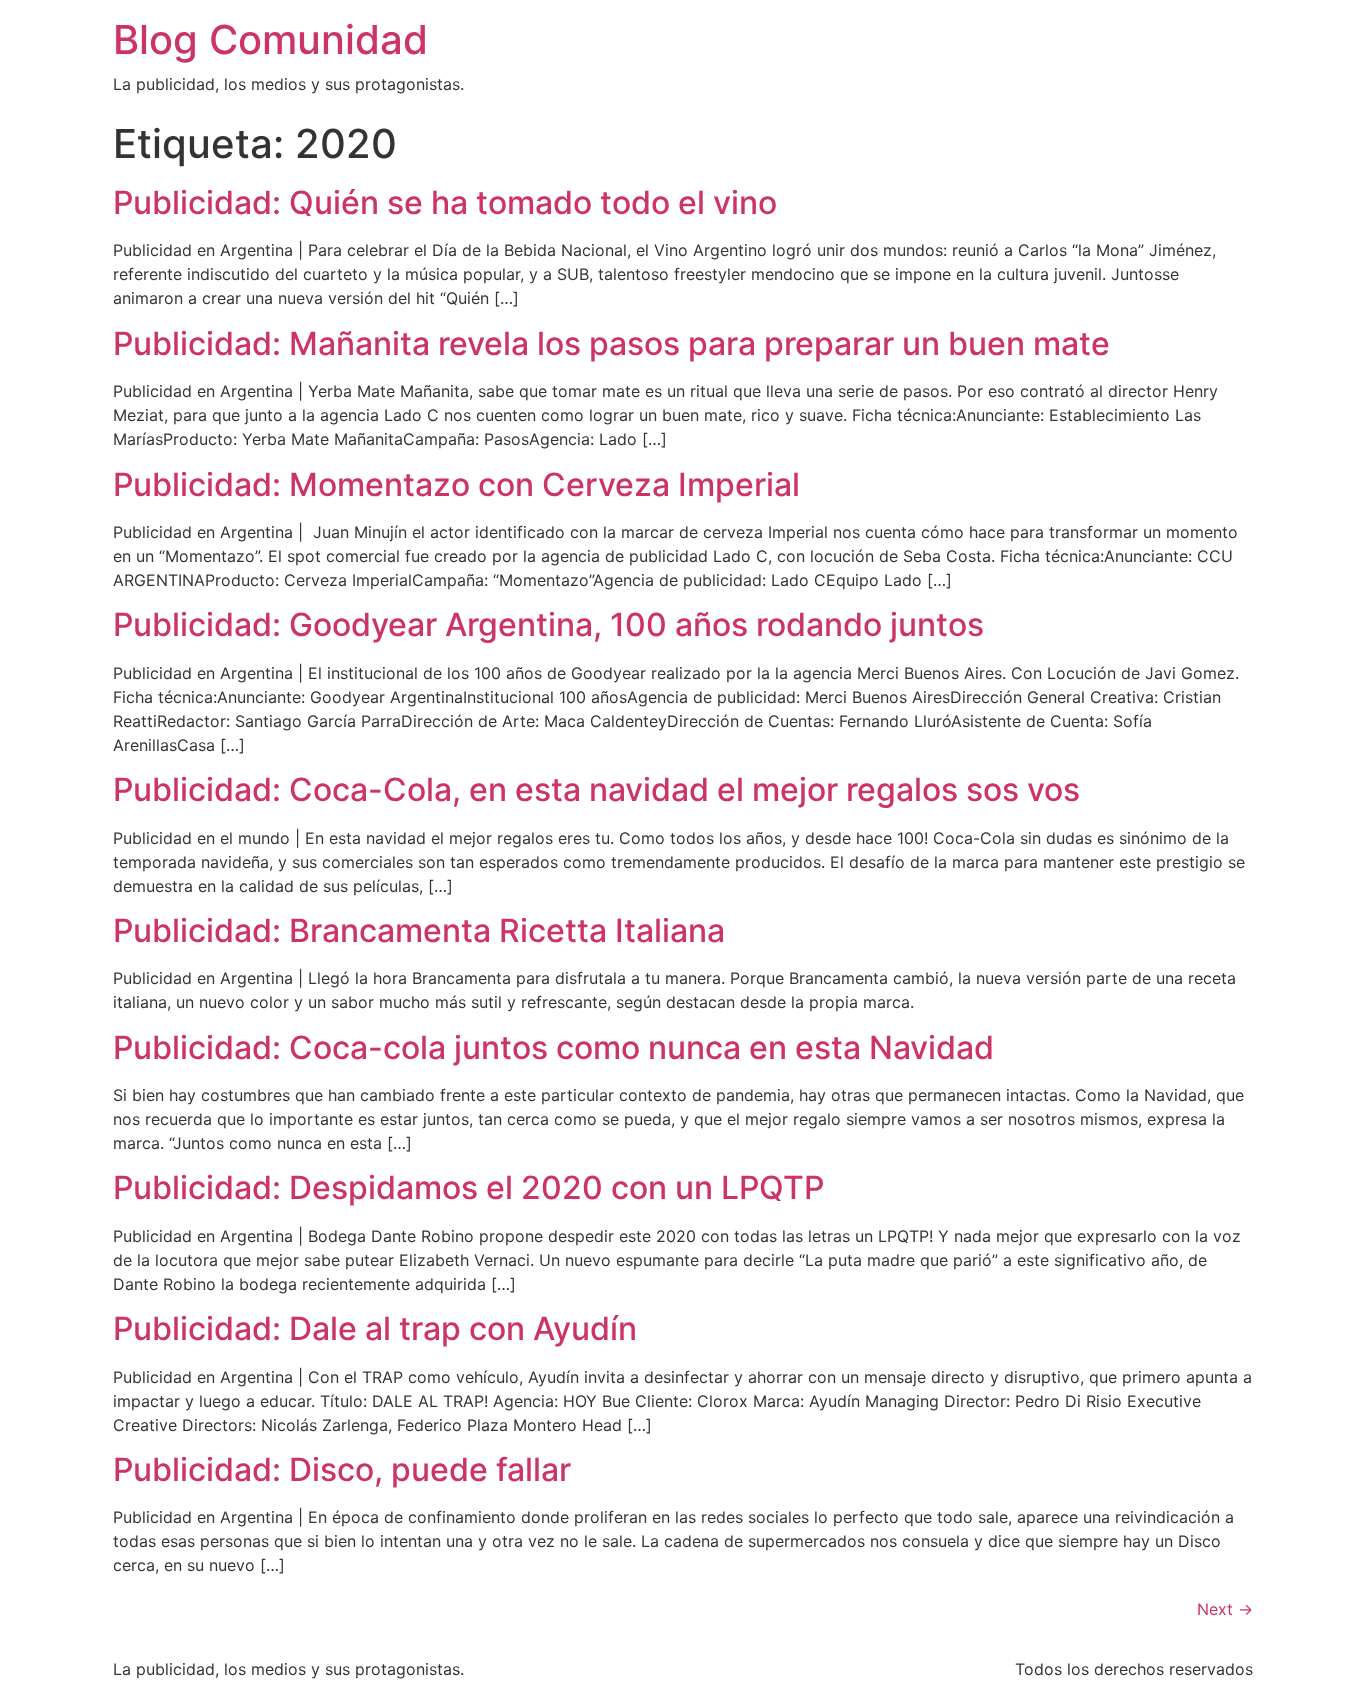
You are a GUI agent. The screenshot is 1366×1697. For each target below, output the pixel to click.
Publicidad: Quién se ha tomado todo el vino (445, 202)
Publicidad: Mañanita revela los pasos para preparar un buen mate (611, 343)
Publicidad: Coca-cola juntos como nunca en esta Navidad (553, 1047)
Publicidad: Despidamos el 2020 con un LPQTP (468, 1187)
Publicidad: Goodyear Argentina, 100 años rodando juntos (548, 624)
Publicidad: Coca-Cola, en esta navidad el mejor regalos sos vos (596, 789)
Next (1225, 1609)
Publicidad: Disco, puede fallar (342, 1469)
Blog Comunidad (270, 39)
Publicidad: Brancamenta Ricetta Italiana (419, 930)
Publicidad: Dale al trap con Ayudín (375, 1328)
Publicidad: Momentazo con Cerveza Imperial (456, 484)
